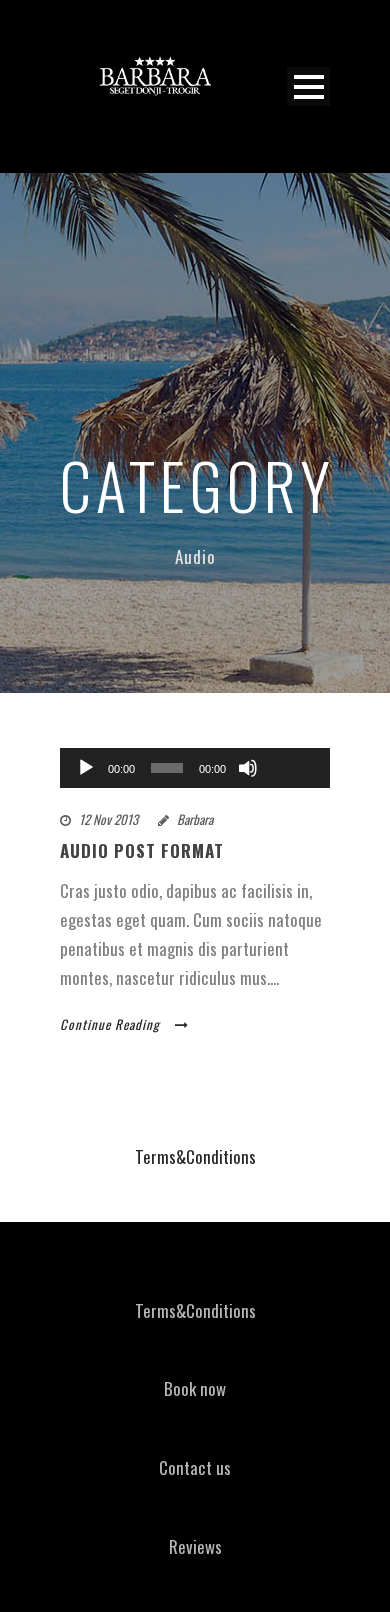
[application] (195, 768)
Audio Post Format (142, 850)
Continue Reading (110, 1024)
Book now (195, 1388)
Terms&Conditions (195, 1156)
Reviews (195, 1546)
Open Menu (308, 86)
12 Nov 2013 (108, 819)
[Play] (86, 768)
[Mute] (248, 768)
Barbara (195, 819)
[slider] (292, 735)
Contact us (195, 1467)
